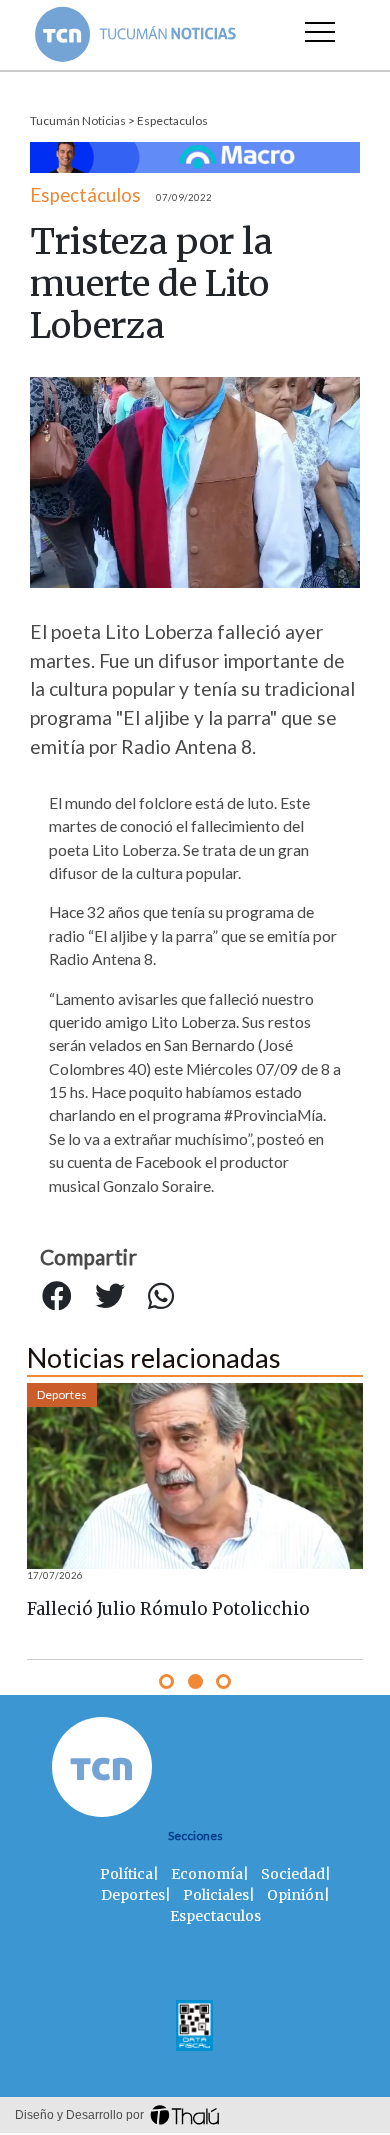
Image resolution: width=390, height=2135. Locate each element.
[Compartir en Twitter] (110, 1296)
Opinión (295, 1895)
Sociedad (293, 1874)
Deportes (62, 1394)
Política (126, 1874)
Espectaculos (172, 120)
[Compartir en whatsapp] (161, 1296)
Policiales (216, 1895)
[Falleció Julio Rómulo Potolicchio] (195, 1476)
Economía (207, 1874)
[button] (166, 1681)
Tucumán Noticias (78, 120)
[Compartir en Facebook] (57, 1296)
